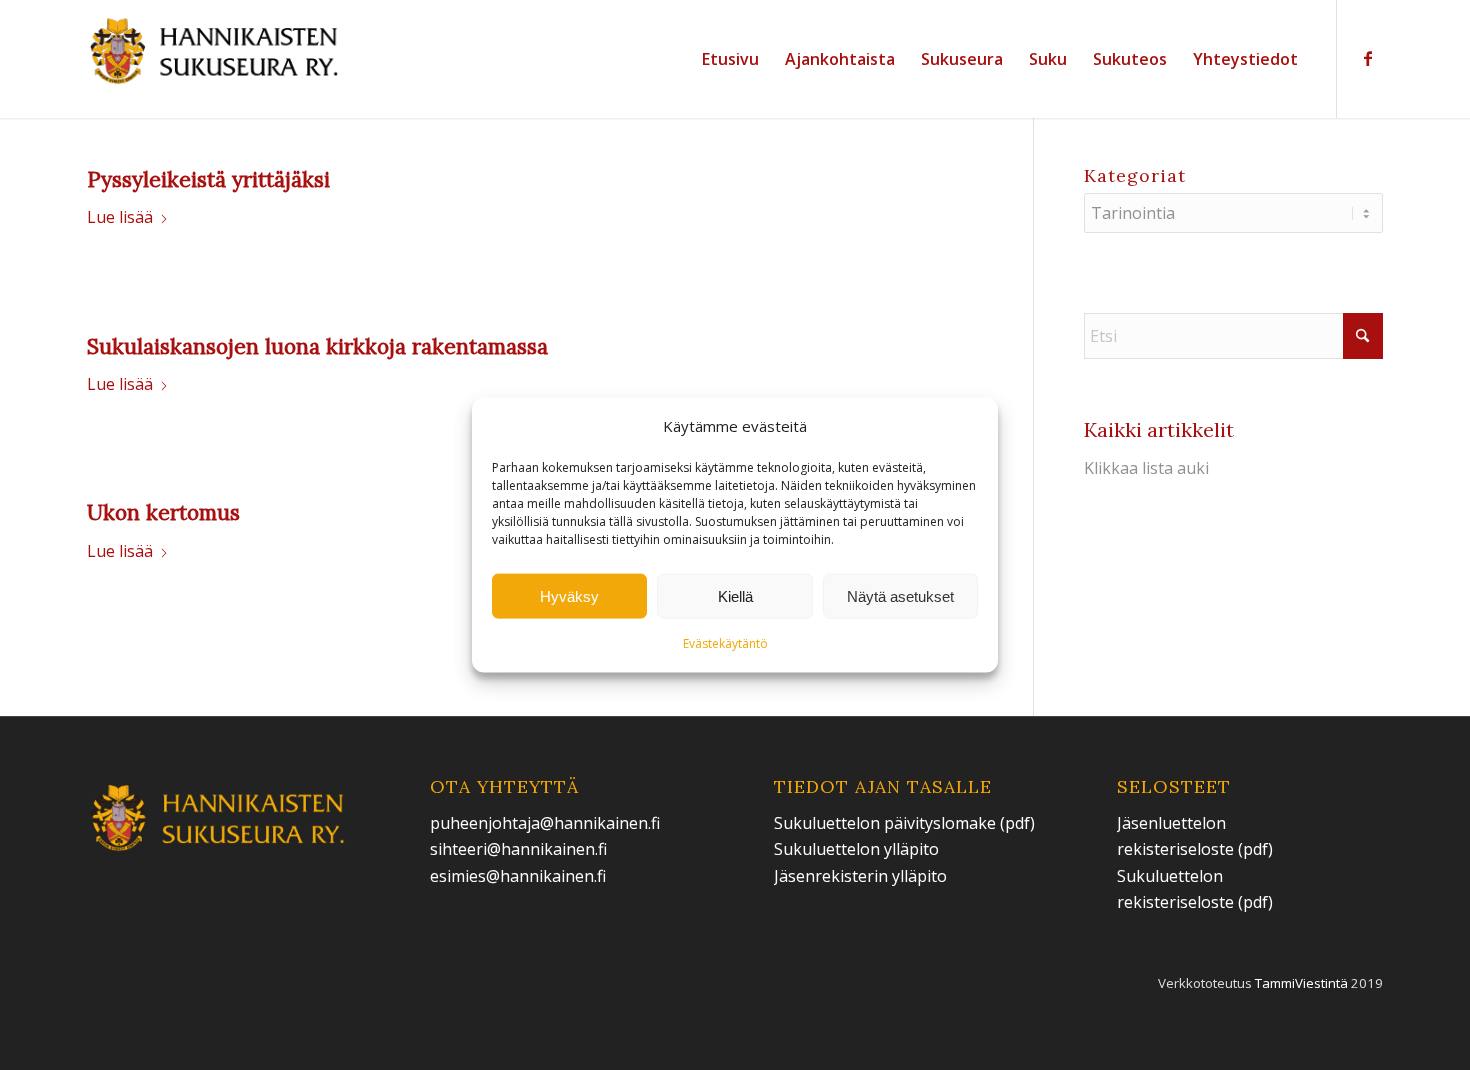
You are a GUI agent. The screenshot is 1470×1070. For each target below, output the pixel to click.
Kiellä (735, 596)
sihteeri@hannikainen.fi (518, 849)
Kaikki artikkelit (1159, 429)
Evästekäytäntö (725, 643)
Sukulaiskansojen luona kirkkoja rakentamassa (317, 346)
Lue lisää (120, 217)
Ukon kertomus (163, 512)
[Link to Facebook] (1368, 58)
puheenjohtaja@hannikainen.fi (545, 823)
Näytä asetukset (900, 596)
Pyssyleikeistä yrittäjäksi (208, 179)
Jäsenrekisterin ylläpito (860, 876)
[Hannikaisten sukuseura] (215, 59)
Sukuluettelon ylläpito (858, 849)
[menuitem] (730, 59)
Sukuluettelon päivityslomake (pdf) (904, 823)
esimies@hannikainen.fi (518, 876)
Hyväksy (569, 596)
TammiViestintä (1301, 983)
